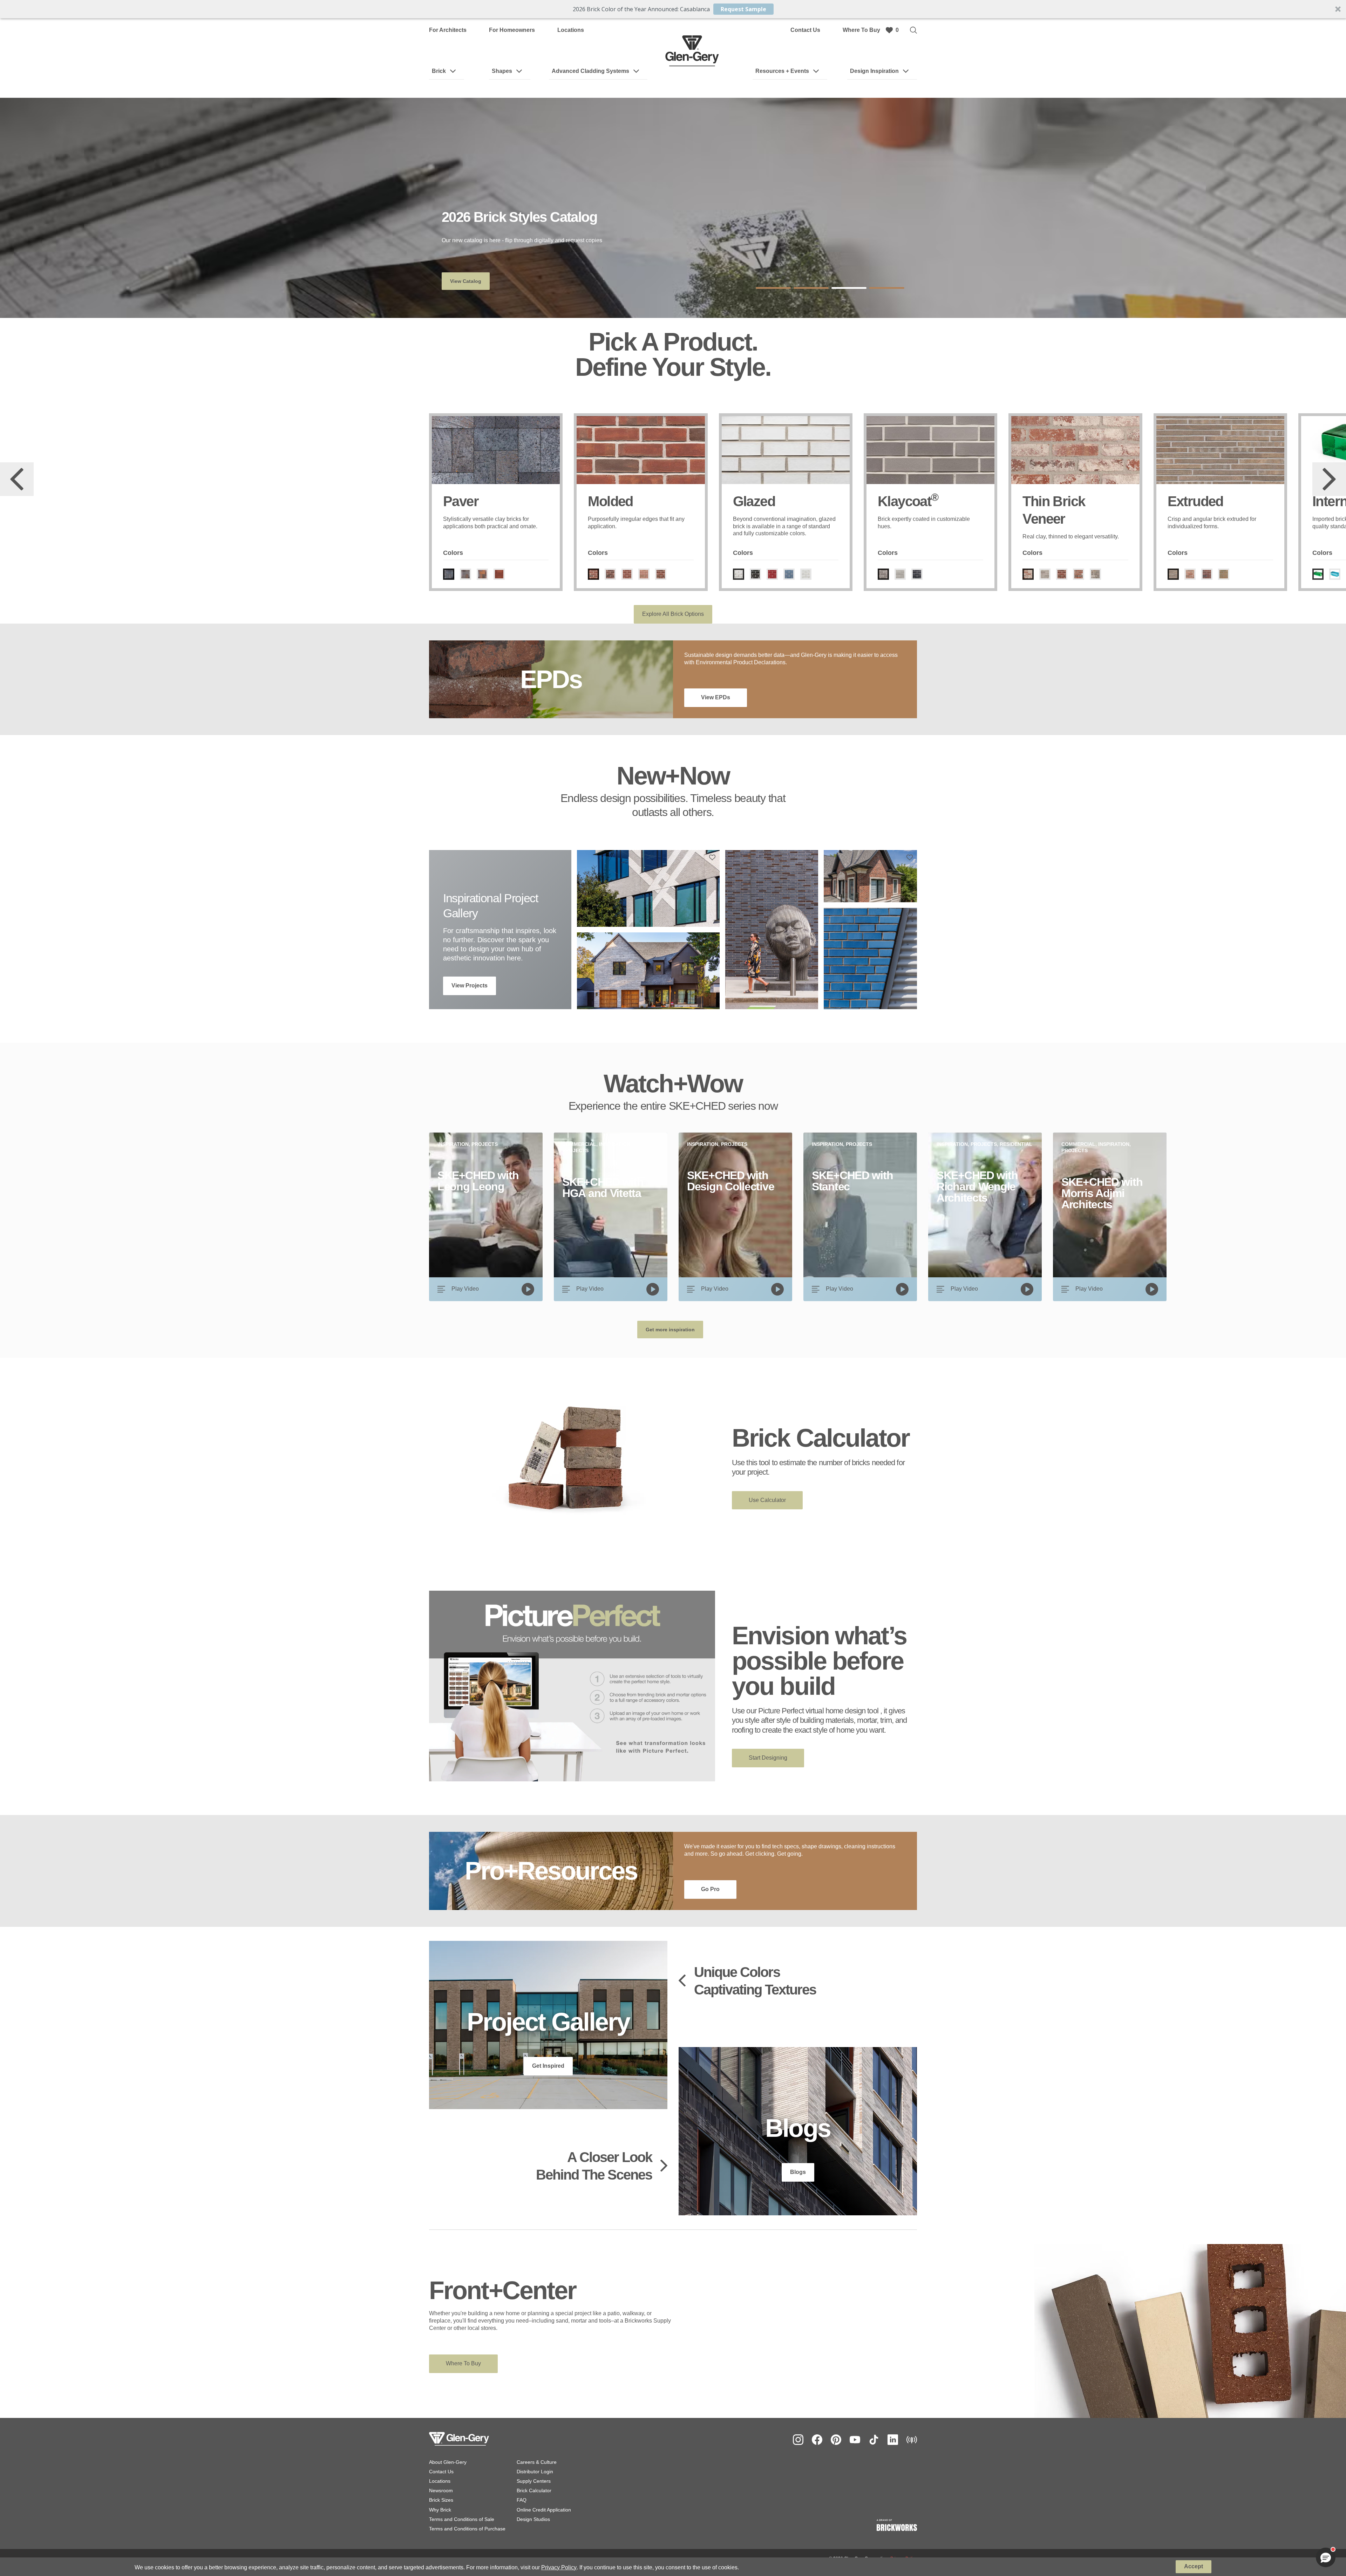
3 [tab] (849, 288)
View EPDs (716, 697)
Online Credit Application (544, 2510)
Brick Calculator (534, 2490)
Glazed (754, 501)
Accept (1194, 2566)
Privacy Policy (559, 2567)
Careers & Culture (537, 2462)
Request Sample (743, 9)
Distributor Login (535, 2472)
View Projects (470, 985)
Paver (461, 501)
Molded (610, 501)
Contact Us (805, 30)
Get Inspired (548, 2066)
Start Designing (768, 1758)
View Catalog (466, 281)
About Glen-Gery (448, 2462)
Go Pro (710, 1889)
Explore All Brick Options (673, 614)
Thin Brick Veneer (1054, 510)
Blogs (798, 2172)
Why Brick (440, 2510)
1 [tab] (773, 288)
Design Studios (533, 2519)
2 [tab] (811, 288)
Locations (571, 30)
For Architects (448, 30)
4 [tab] (887, 288)
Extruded (1195, 501)
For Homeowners (512, 30)
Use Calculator (767, 1500)
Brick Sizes (441, 2500)
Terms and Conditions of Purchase (467, 2529)
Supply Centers (534, 2481)
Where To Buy (861, 30)
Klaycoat (908, 501)
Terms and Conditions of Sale (462, 2519)
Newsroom (441, 2490)
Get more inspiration (670, 1330)
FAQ (522, 2500)
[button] (673, 9)
